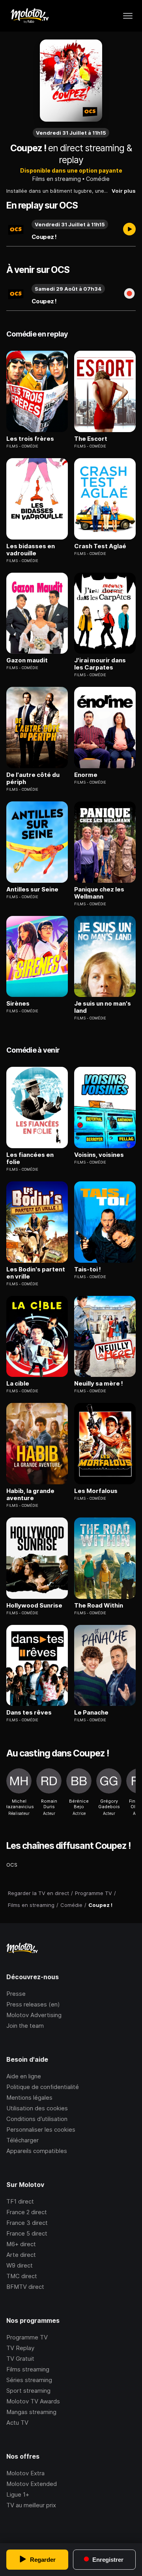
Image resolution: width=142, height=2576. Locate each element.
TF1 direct (20, 2201)
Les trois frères (30, 439)
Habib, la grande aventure (30, 1495)
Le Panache (91, 1713)
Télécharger (22, 2140)
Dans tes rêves (29, 1713)
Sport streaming (28, 2391)
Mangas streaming (31, 2412)
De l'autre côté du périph (33, 778)
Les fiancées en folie (30, 1158)
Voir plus (124, 191)
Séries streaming (29, 2380)
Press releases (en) (33, 2004)
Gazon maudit (27, 660)
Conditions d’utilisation (37, 2119)
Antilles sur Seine (32, 889)
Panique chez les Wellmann (99, 893)
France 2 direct (27, 2212)
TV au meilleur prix (31, 2505)
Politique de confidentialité (43, 2087)
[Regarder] (129, 230)
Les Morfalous (96, 1491)
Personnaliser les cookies (41, 2129)
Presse (16, 1994)
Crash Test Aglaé (100, 546)
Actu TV (17, 2423)
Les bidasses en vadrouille (31, 550)
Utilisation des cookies (37, 2108)
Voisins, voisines (99, 1155)
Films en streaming (57, 179)
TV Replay (20, 2348)
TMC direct (22, 2276)
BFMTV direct (25, 2287)
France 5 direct (27, 2233)
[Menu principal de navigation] (128, 16)
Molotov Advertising (34, 2015)
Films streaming (28, 2369)
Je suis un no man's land (103, 1007)
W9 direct (20, 2265)
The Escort (91, 439)
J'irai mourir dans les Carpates (100, 664)
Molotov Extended (32, 2484)
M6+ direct (21, 2244)
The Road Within (99, 1606)
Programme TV (27, 2337)
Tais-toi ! (88, 1269)
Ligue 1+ (18, 2494)
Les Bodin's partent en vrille (36, 1273)
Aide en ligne (24, 2076)
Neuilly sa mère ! (99, 1384)
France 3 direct (27, 2223)
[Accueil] (29, 16)
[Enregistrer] (129, 294)
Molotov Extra (25, 2473)
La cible (18, 1384)
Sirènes (18, 1004)
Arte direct (21, 2255)
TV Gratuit (20, 2359)
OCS (12, 1865)
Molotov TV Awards (33, 2401)
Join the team (25, 2026)
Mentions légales (29, 2097)
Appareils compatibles (37, 2151)
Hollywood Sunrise (34, 1606)
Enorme (86, 775)
